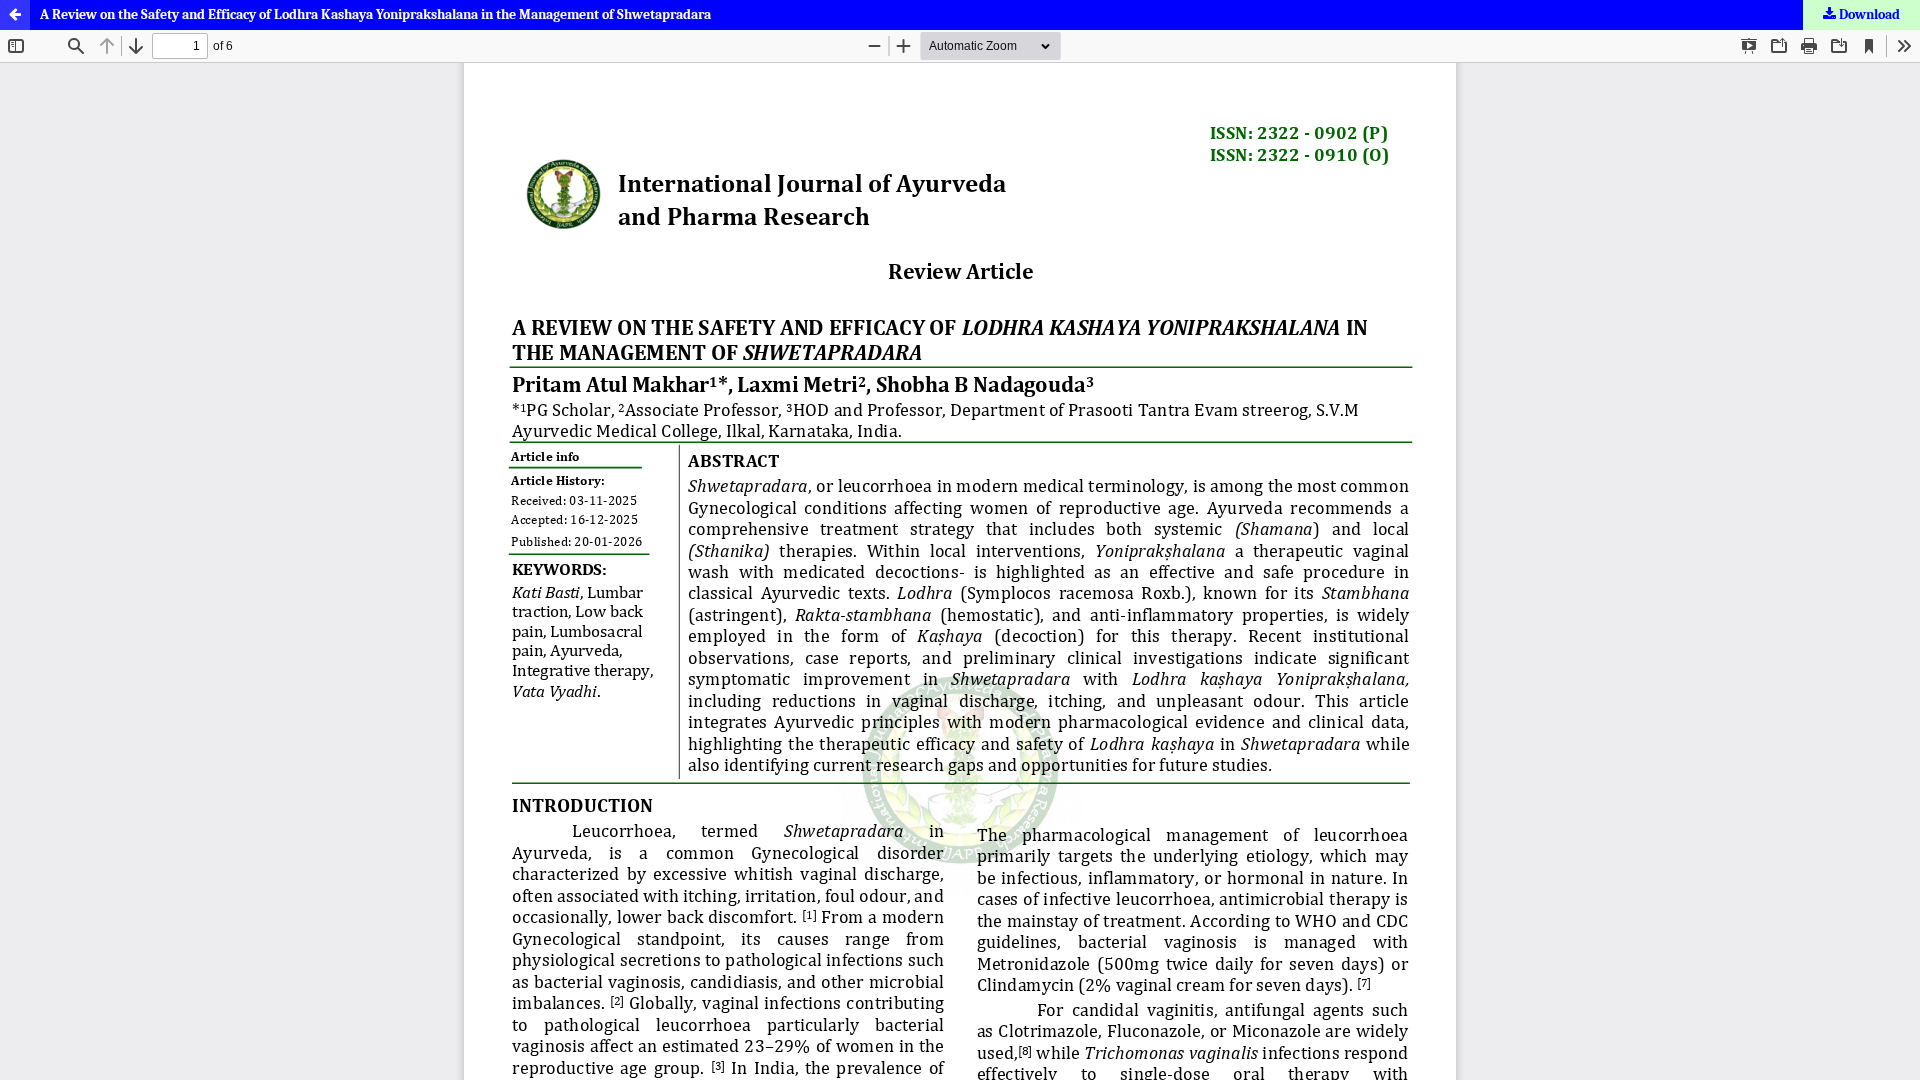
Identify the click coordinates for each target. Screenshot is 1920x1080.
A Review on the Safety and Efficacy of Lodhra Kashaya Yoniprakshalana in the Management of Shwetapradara (375, 14)
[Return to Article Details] (15, 15)
